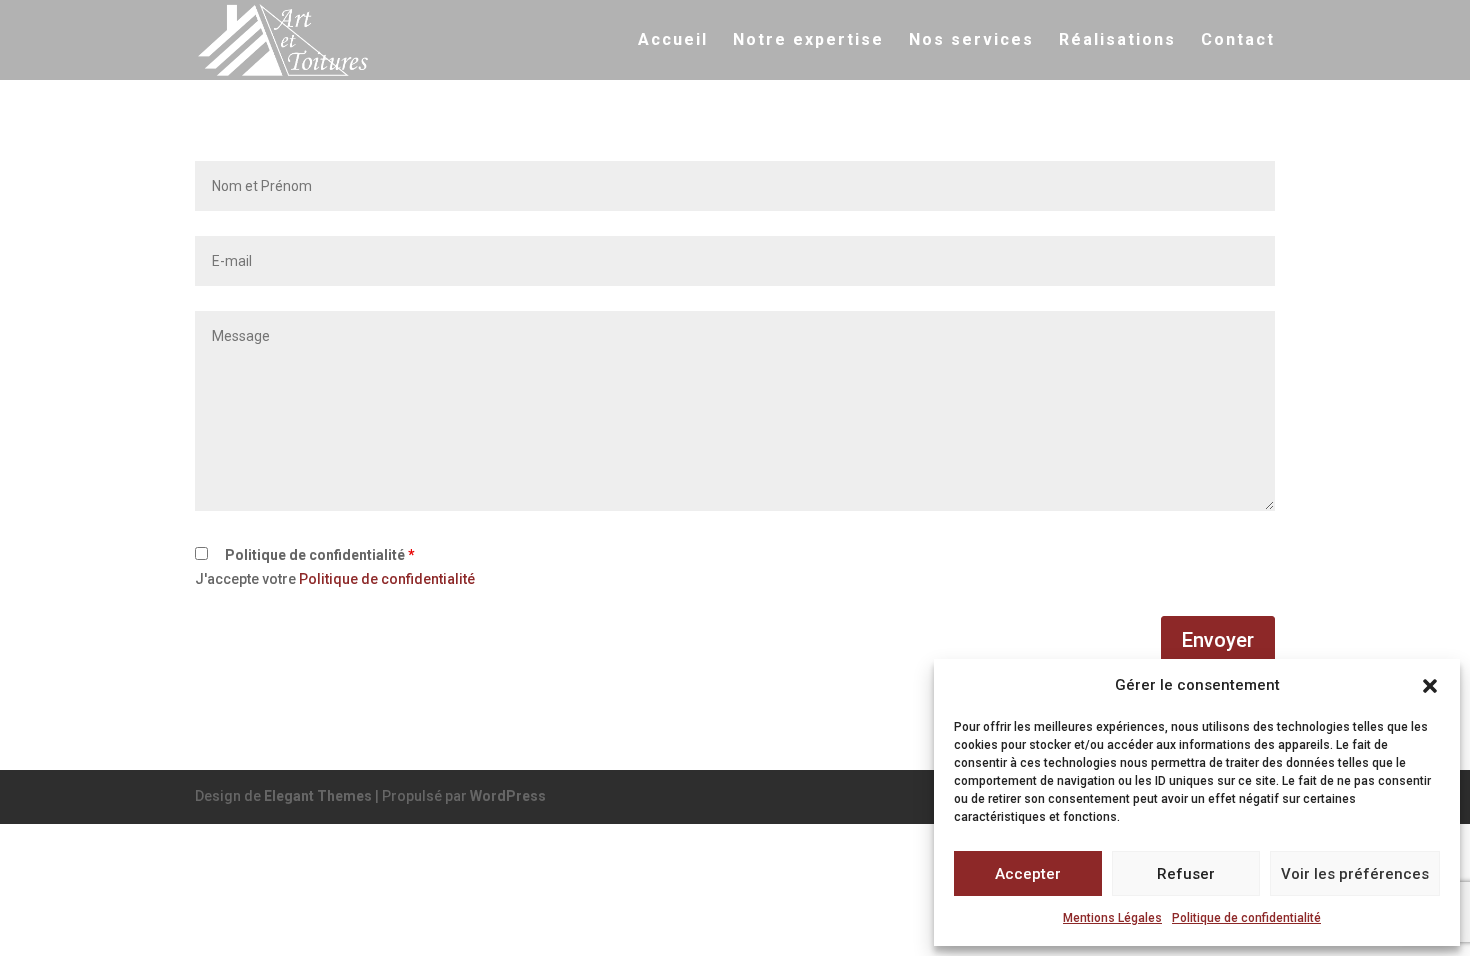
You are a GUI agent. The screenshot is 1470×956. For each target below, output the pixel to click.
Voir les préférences (1355, 874)
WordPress (508, 796)
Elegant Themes (318, 796)
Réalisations (1117, 41)
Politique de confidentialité (1246, 918)
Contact (1238, 41)
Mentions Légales (1112, 918)
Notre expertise (808, 41)
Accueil (673, 41)
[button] (1430, 686)
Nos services (971, 41)
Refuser (1186, 874)
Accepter (1028, 874)
